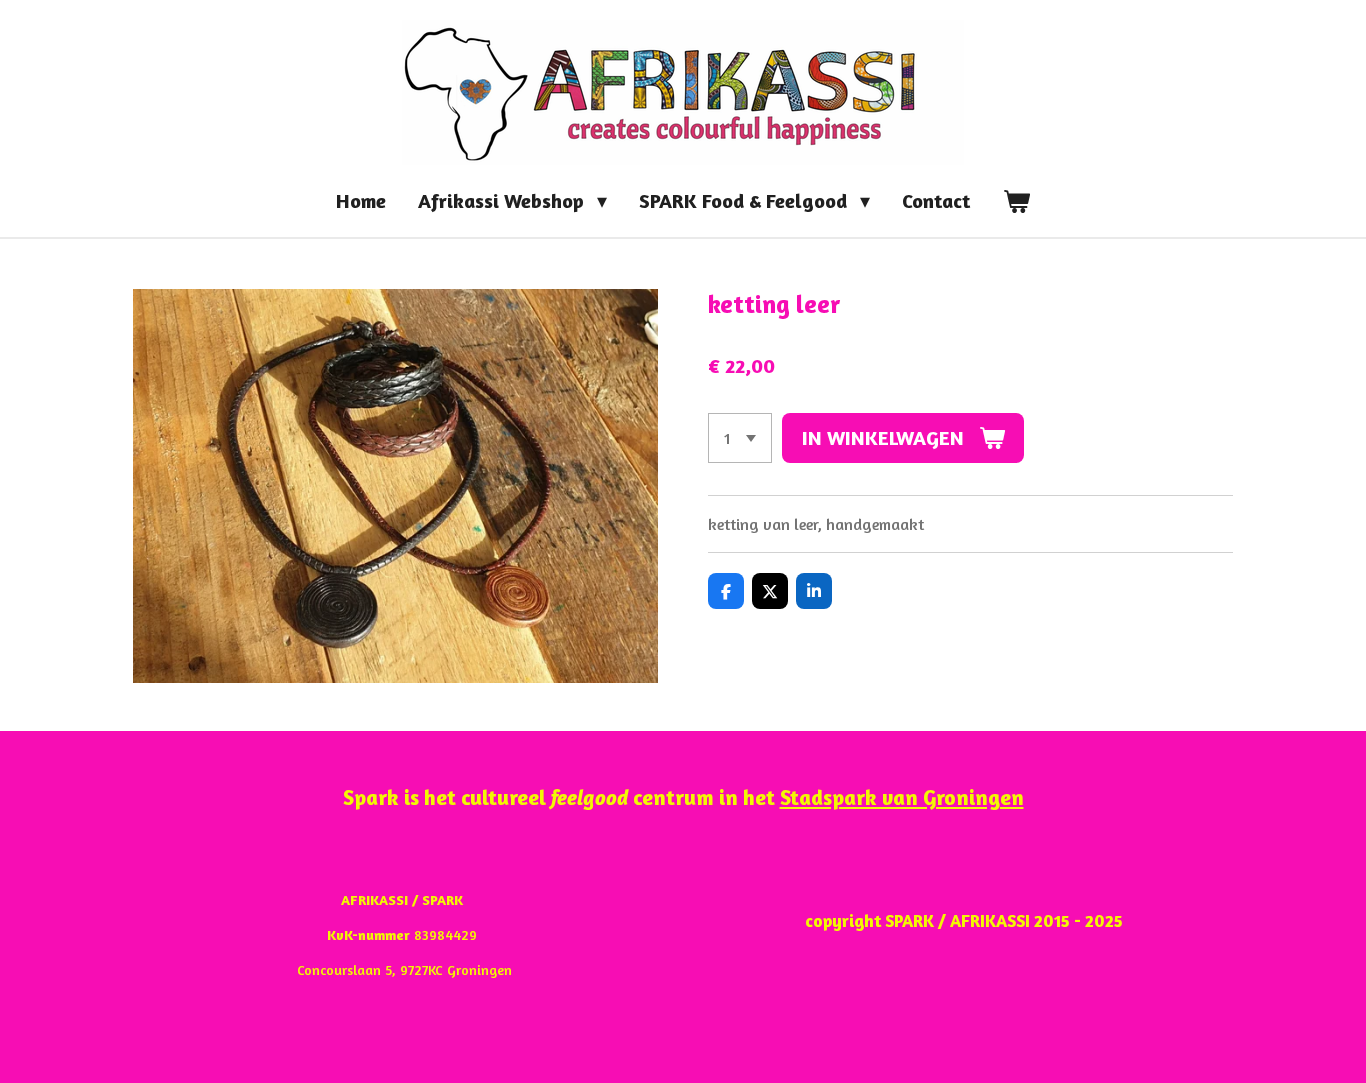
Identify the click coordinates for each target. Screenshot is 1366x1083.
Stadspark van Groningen (902, 797)
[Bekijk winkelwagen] (1016, 201)
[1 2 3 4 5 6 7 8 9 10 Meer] (740, 438)
